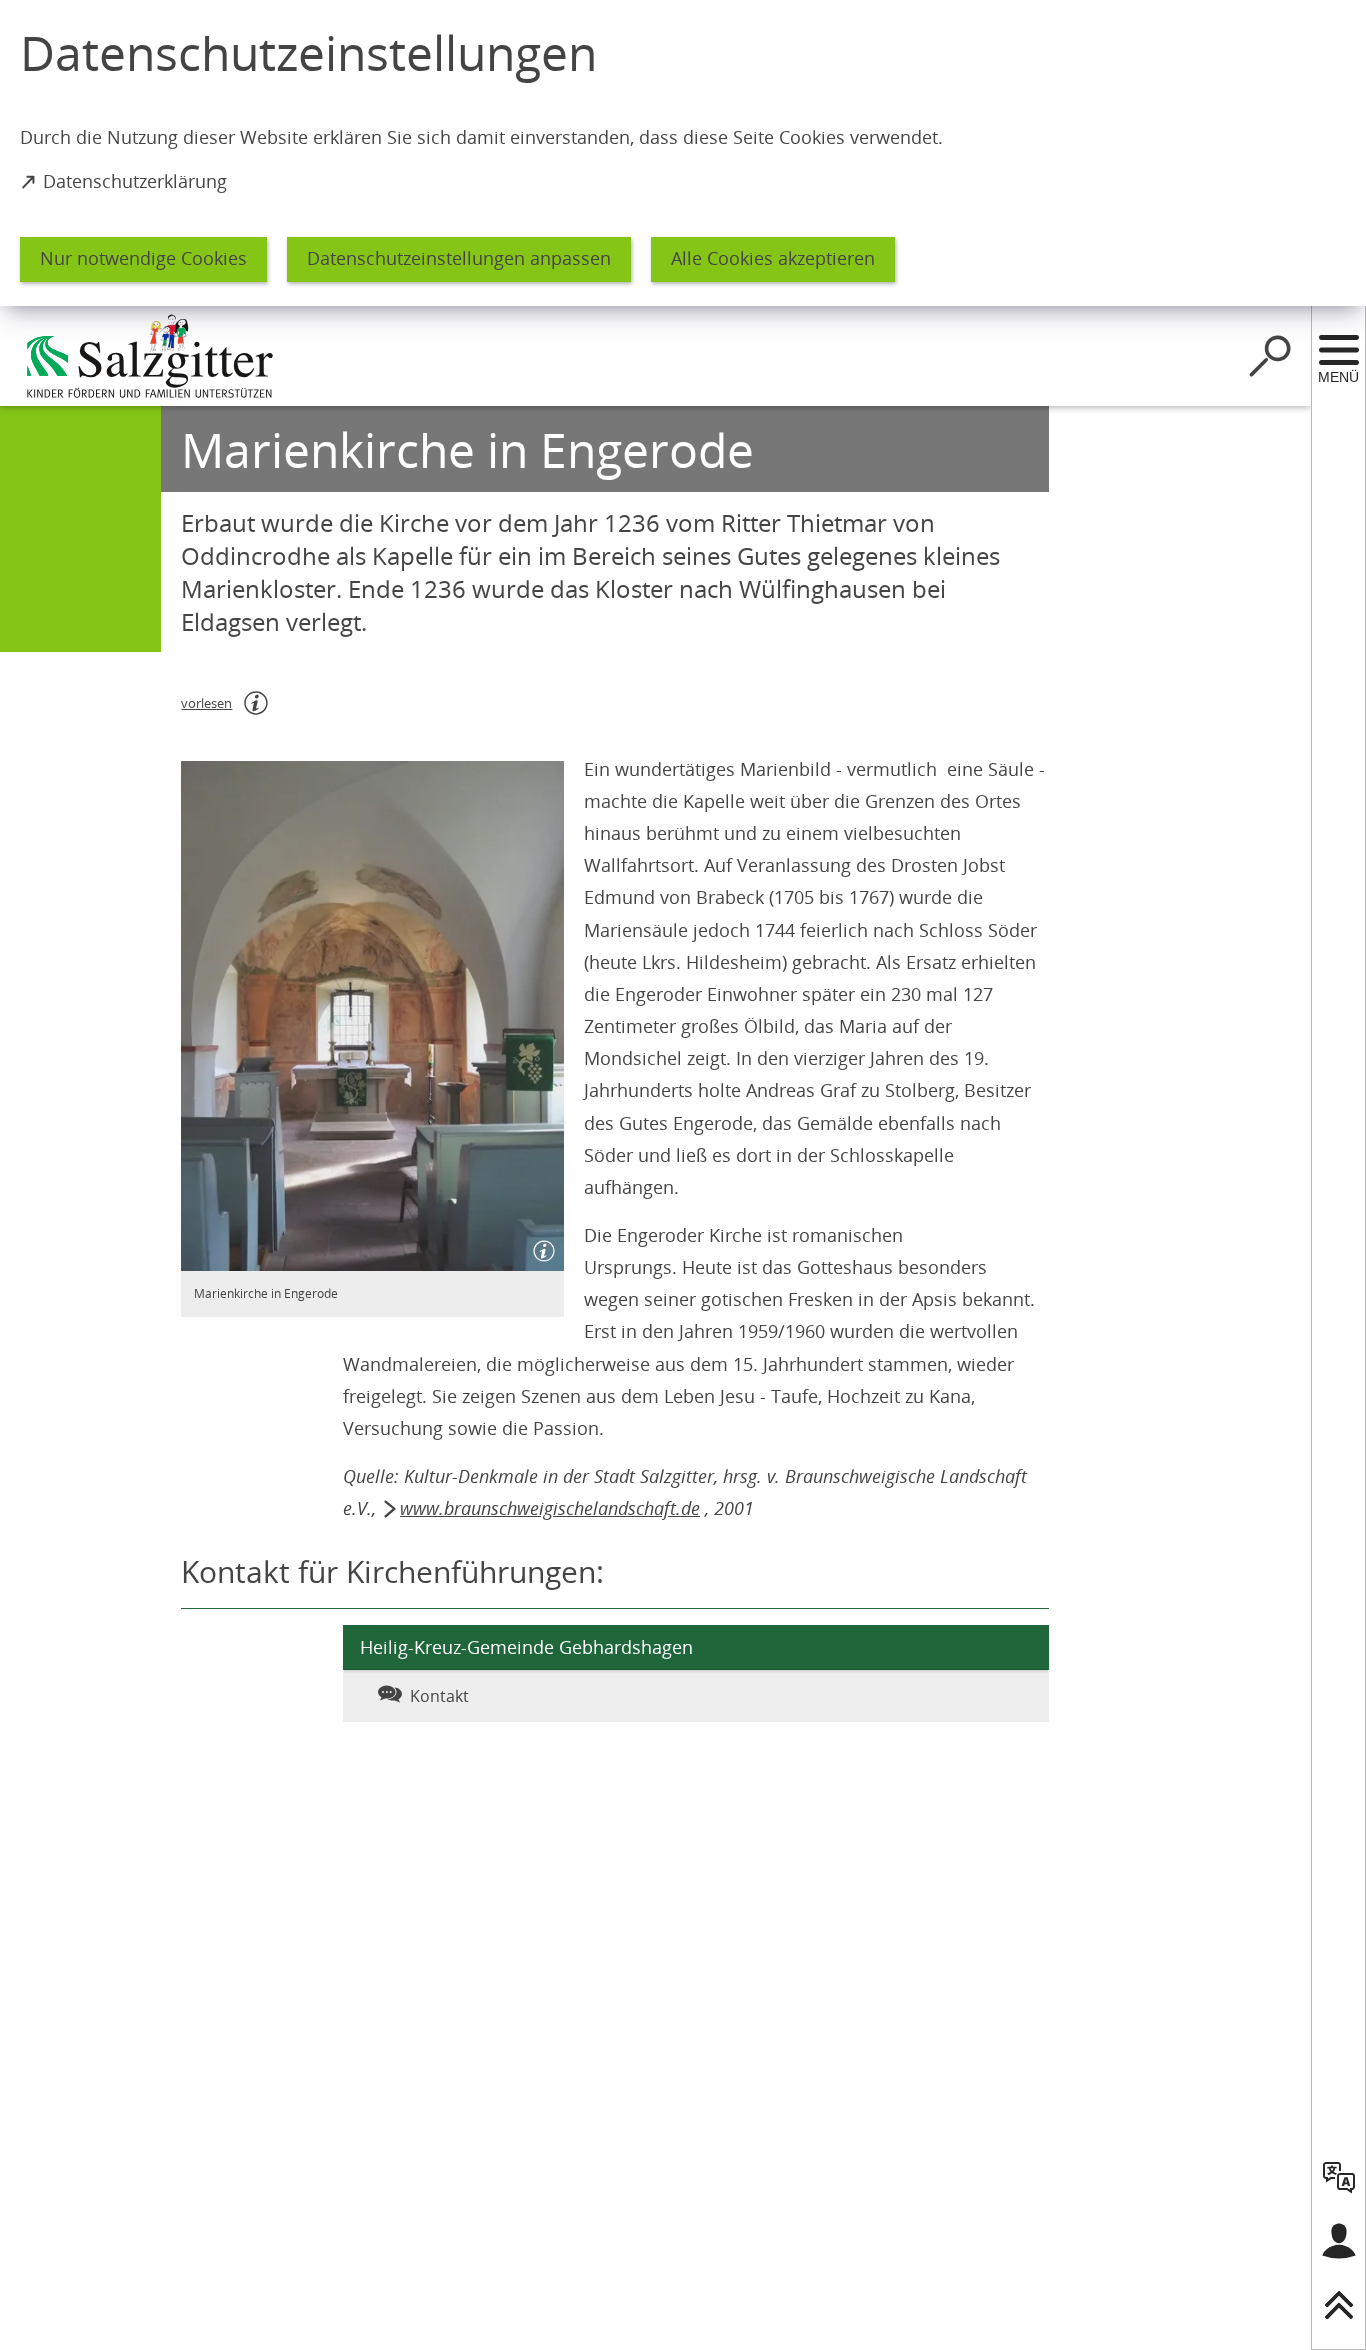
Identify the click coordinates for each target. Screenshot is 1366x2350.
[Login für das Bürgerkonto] (1339, 2241)
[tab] (461, 1696)
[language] (1339, 2177)
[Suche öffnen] (1270, 356)
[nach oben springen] (1339, 2305)
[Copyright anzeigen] (540, 1247)
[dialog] (683, 153)
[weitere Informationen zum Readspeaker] (256, 703)
